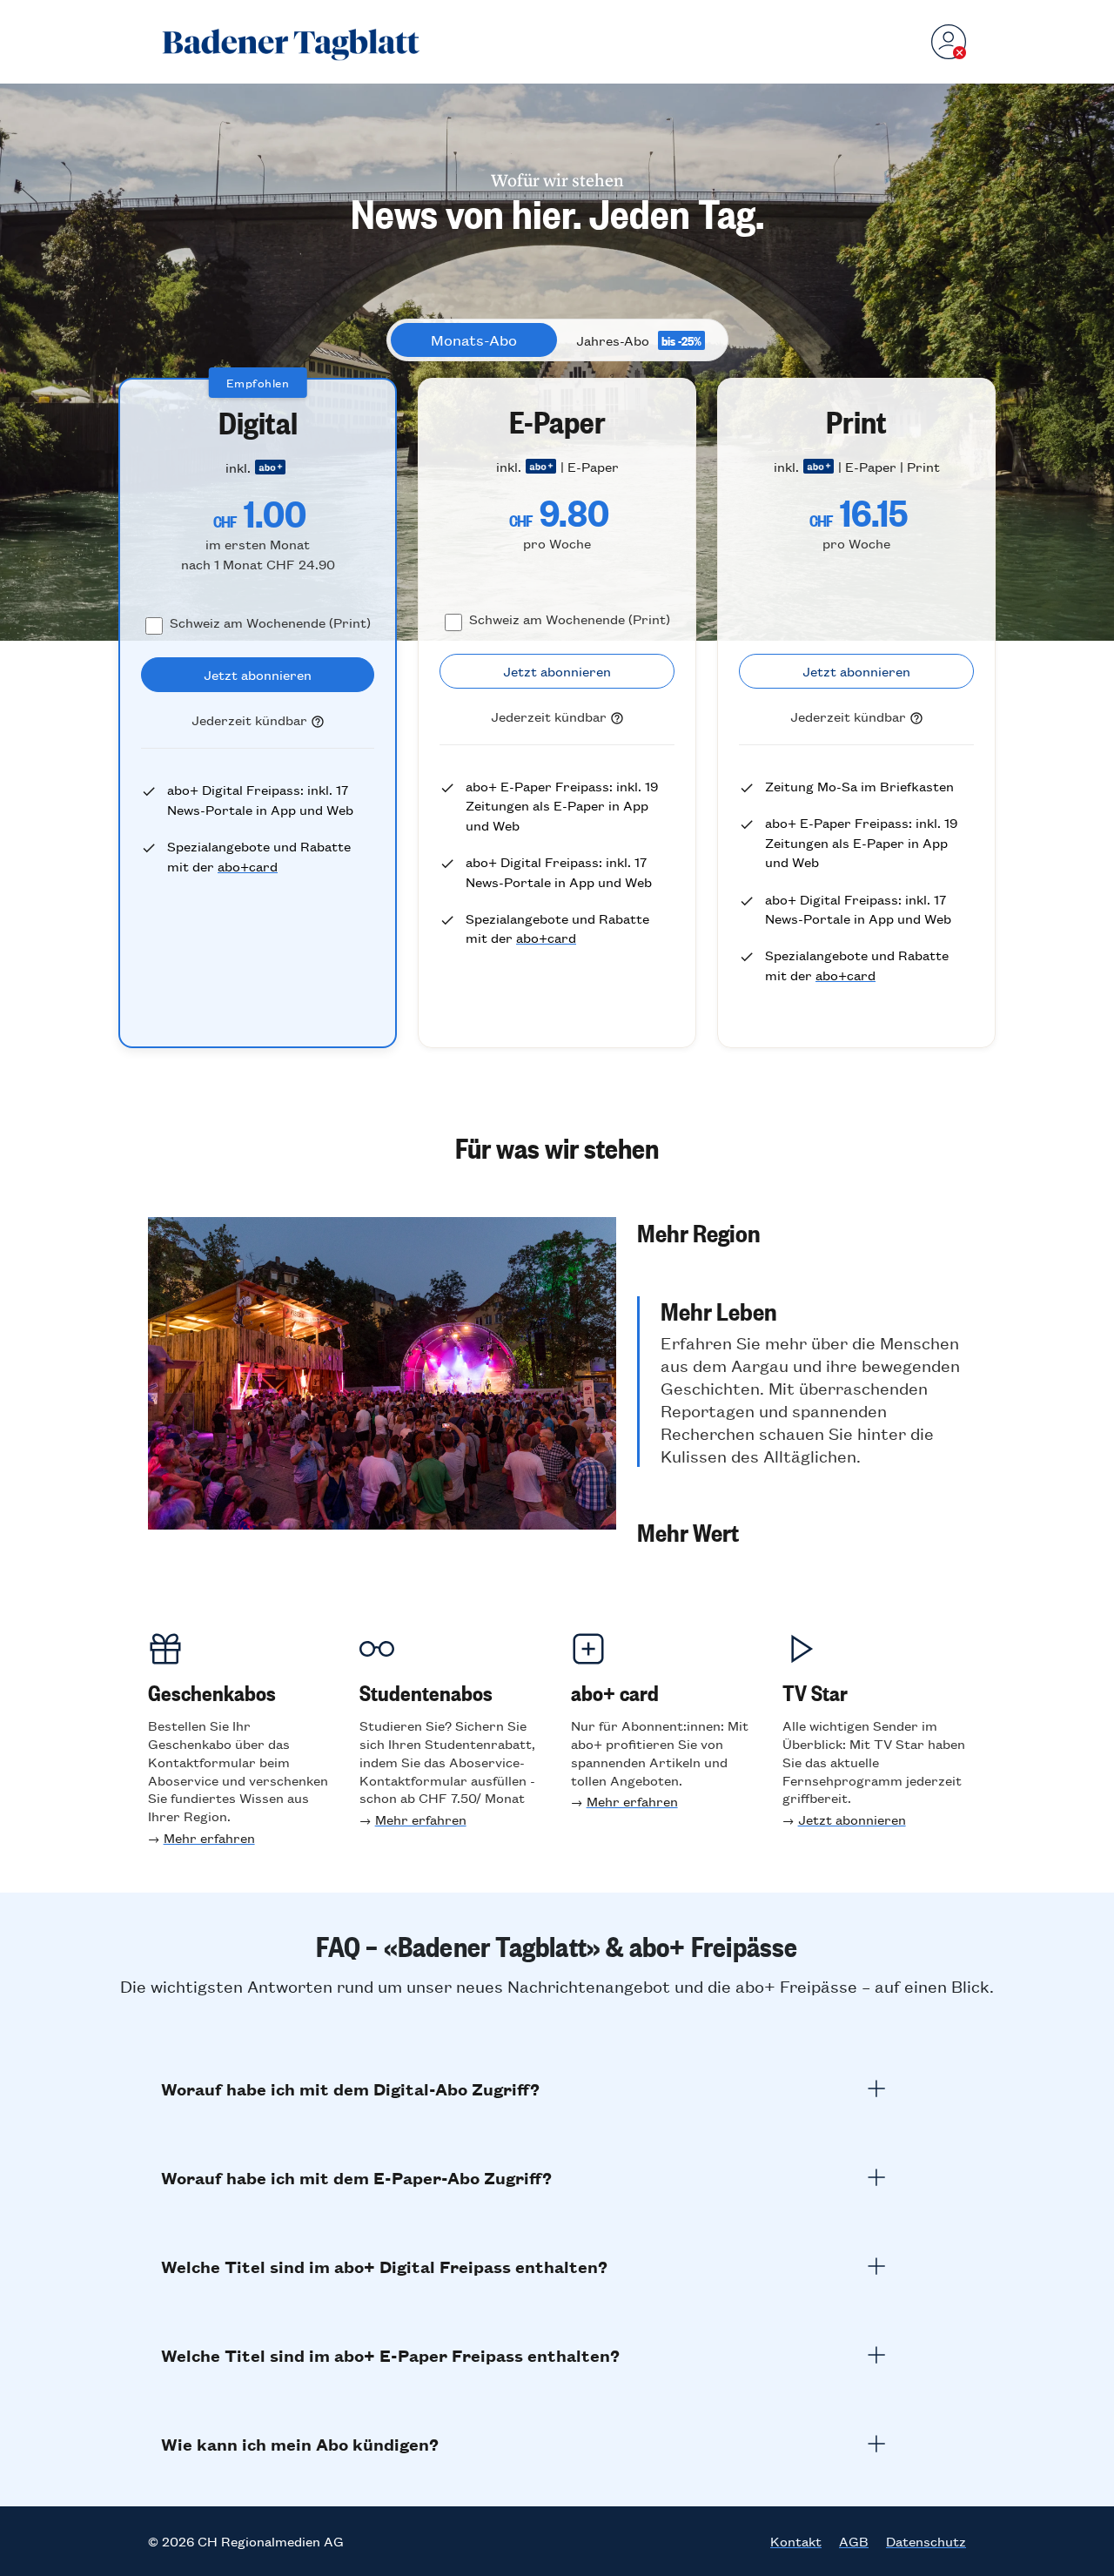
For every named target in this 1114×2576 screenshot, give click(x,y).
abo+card (248, 866)
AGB (854, 2541)
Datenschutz (926, 2541)
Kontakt (796, 2541)
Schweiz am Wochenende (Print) (270, 622)
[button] (802, 1232)
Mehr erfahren (209, 1837)
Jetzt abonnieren (852, 1819)
